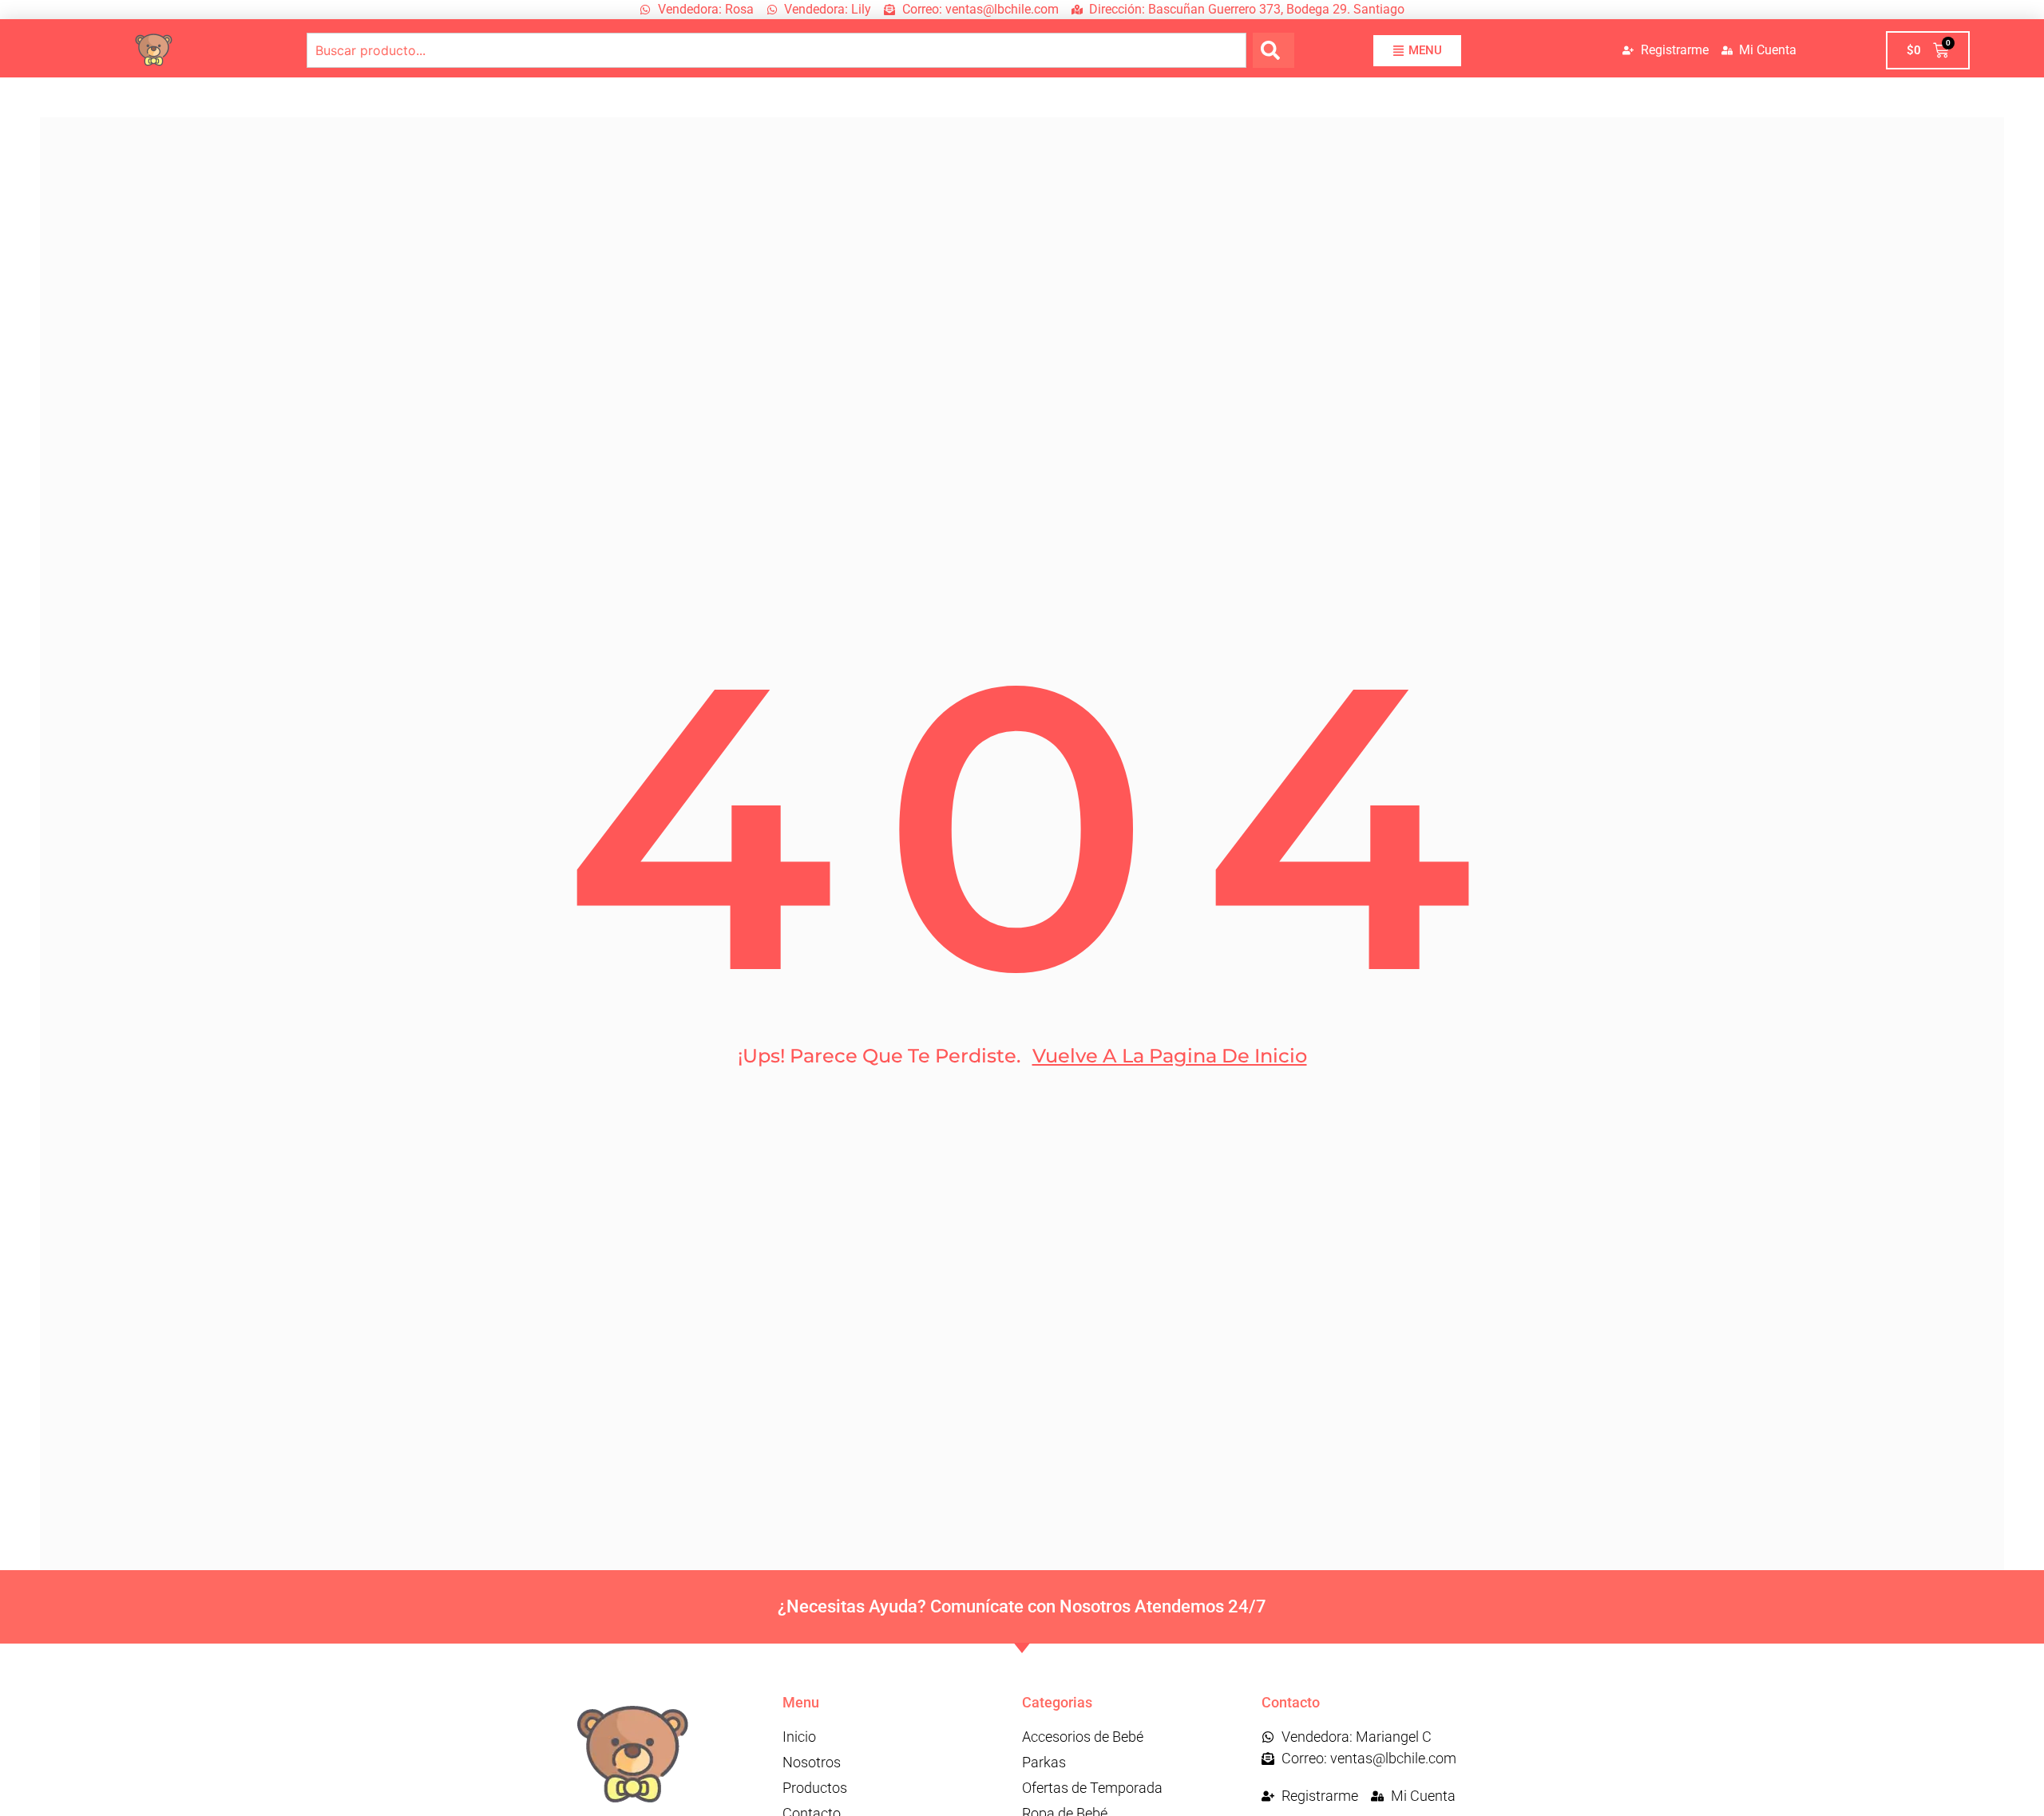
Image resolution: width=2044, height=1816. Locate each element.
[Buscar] (1274, 50)
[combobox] (776, 50)
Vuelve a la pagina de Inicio (1170, 1056)
